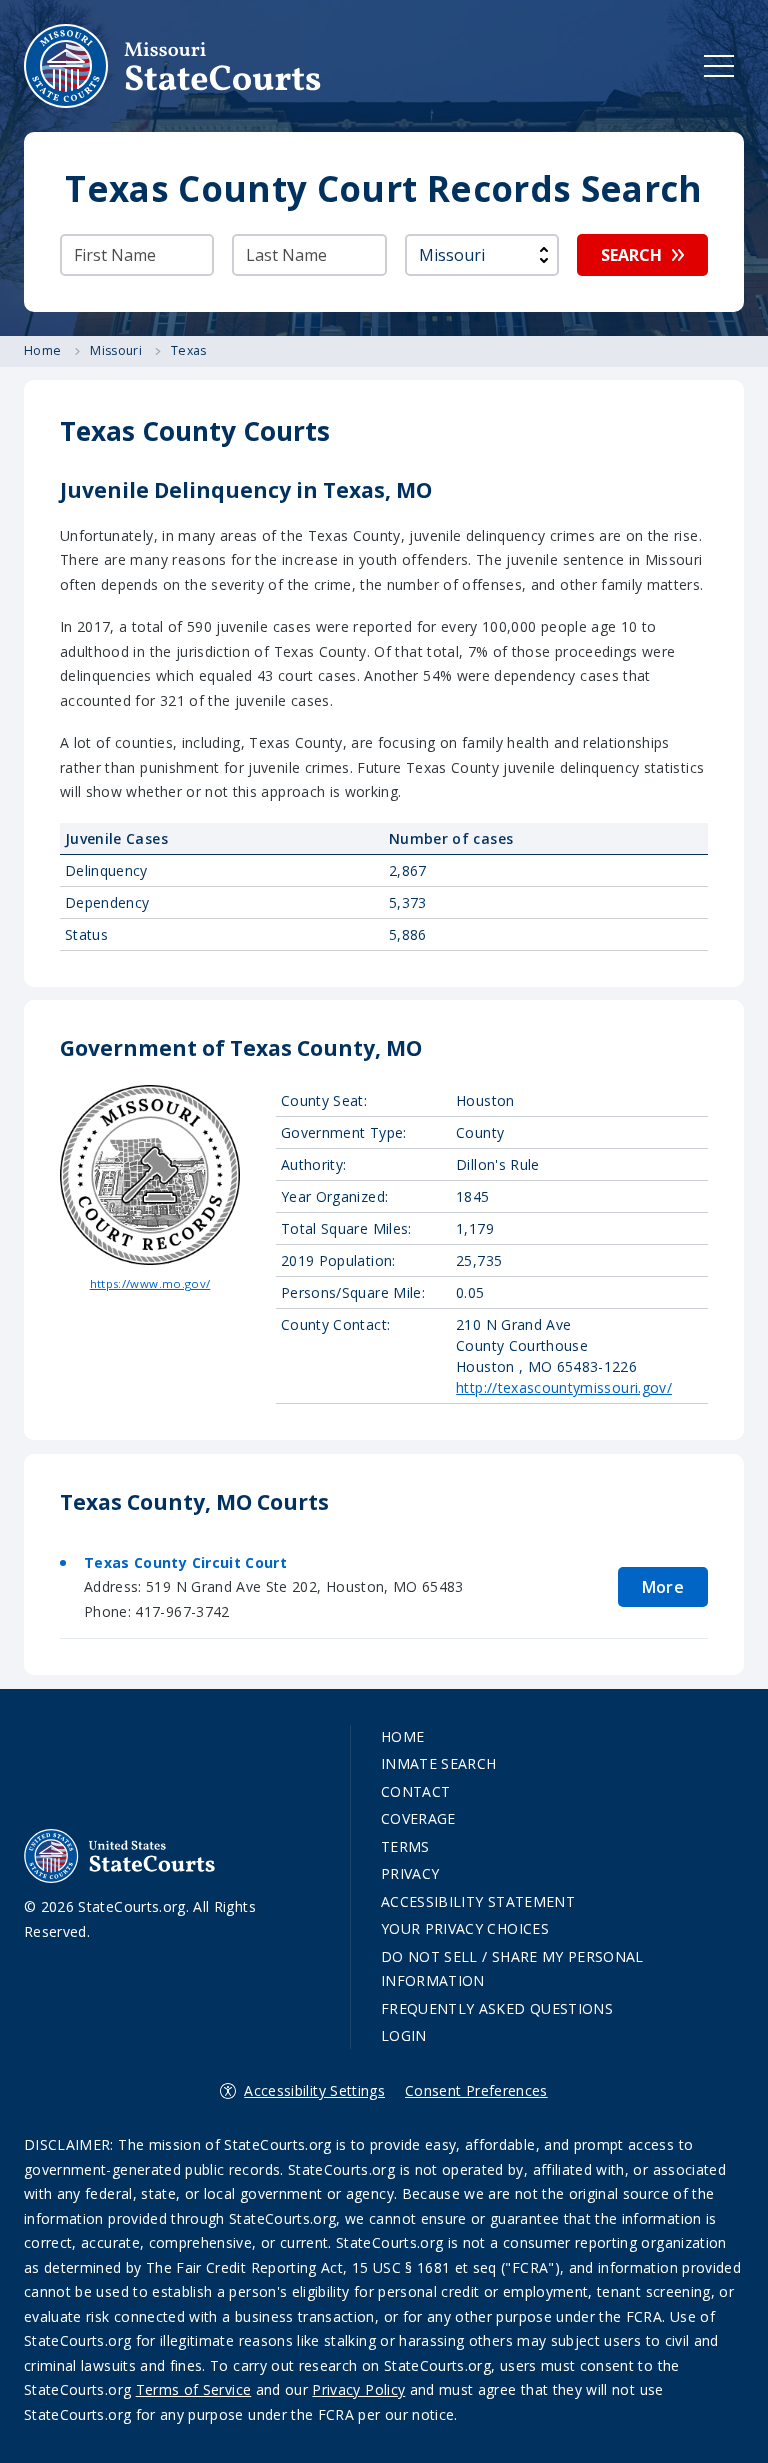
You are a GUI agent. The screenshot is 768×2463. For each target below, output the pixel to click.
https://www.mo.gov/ (150, 1283)
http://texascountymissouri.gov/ (564, 1387)
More (663, 1587)
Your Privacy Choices (465, 1928)
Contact (415, 1791)
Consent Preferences (476, 2090)
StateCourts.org (173, 66)
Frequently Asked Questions (497, 2008)
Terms (405, 1846)
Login (404, 2035)
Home (402, 1736)
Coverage (418, 1818)
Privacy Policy (358, 2389)
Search (631, 255)
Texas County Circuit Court (185, 1562)
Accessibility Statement (478, 1901)
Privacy (410, 1873)
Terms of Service (194, 2389)
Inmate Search (439, 1763)
